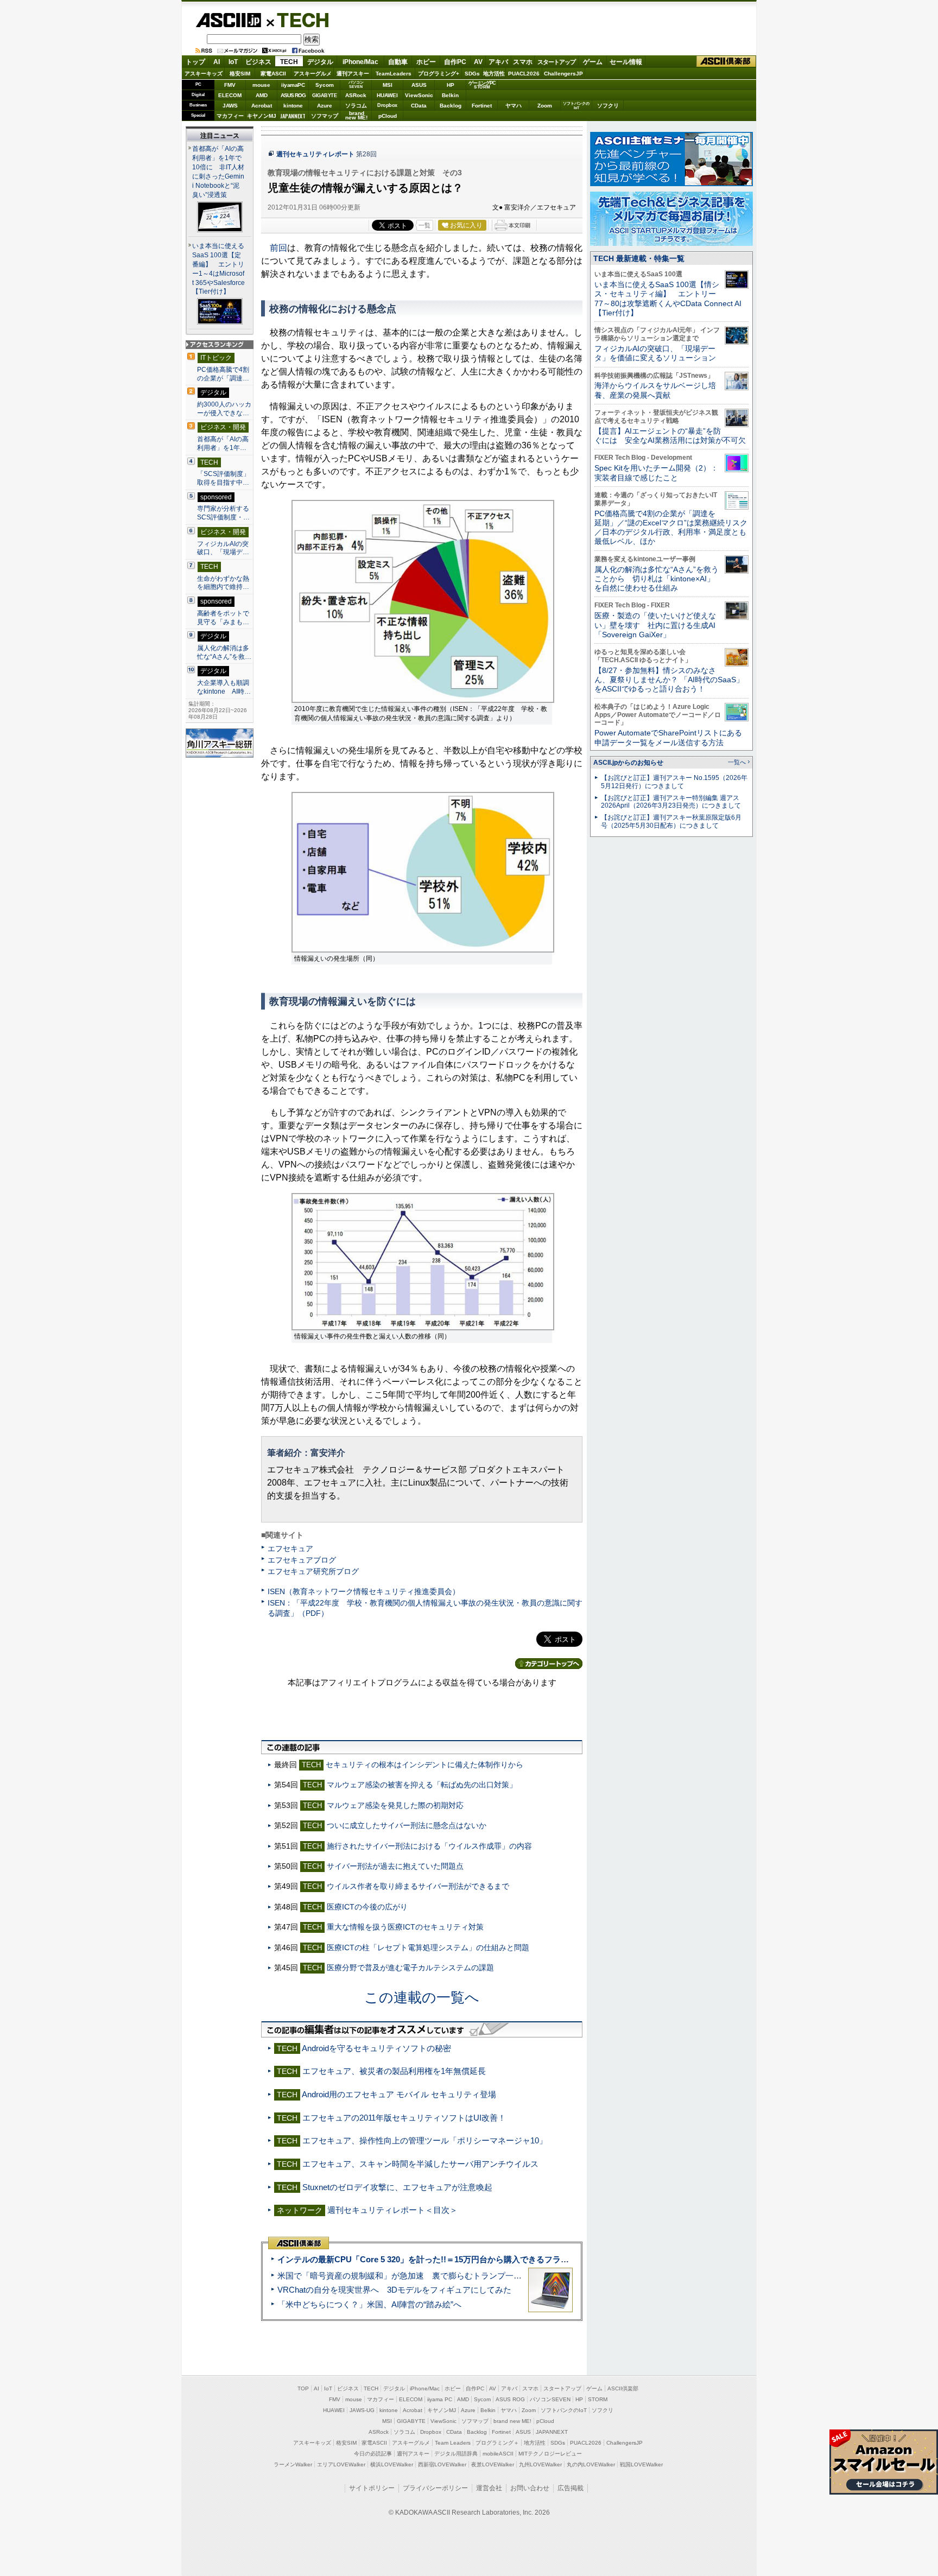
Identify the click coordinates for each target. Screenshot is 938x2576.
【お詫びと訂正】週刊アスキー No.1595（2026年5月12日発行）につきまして (674, 782)
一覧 (424, 225)
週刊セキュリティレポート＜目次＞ (392, 2210)
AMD (262, 95)
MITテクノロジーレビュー (550, 2454)
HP (451, 85)
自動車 (398, 62)
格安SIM (240, 74)
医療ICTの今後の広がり (367, 1907)
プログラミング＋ (497, 2443)
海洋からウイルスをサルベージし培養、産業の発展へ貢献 (655, 390)
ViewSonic (419, 95)
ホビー (426, 62)
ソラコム (356, 106)
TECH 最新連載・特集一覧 (639, 258)
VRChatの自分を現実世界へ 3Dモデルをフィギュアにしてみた (394, 2290)
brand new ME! (512, 2421)
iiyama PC (440, 2399)
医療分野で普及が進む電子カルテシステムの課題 (410, 1968)
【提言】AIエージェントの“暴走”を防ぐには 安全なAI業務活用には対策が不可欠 (670, 436)
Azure (325, 106)
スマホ (523, 62)
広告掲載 (571, 2488)
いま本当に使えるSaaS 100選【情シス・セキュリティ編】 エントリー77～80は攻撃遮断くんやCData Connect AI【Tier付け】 (668, 299)
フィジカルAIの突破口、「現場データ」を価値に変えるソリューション (655, 353)
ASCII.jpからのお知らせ (628, 763)
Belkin (450, 95)
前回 (278, 248)
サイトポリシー (372, 2488)
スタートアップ (556, 62)
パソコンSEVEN (356, 84)
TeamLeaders (394, 74)
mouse (261, 85)
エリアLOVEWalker (341, 2464)
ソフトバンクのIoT (576, 106)
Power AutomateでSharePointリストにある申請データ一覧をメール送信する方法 (668, 737)
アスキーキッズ (204, 74)
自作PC (455, 62)
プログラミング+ (439, 74)
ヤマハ (514, 106)
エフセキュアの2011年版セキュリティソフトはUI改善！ (404, 2118)
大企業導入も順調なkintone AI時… (224, 687)
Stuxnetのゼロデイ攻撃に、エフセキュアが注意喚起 (397, 2187)
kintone (293, 106)
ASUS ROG (293, 95)
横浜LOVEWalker (392, 2464)
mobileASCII (498, 2454)
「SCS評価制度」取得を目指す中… (223, 478)
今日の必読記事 (373, 2454)
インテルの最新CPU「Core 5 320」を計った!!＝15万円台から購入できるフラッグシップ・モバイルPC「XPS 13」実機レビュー (512, 2259)
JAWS (230, 106)
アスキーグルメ (313, 74)
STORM (598, 2399)
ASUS (419, 85)
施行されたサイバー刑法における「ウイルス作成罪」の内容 (429, 1846)
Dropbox (387, 105)
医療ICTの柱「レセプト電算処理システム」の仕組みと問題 (428, 1947)
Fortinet (482, 106)
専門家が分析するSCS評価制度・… (223, 513)
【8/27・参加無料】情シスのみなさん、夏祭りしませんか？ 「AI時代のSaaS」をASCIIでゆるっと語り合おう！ (669, 680)
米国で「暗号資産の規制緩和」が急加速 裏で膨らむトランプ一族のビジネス (420, 2276)
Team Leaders (453, 2443)
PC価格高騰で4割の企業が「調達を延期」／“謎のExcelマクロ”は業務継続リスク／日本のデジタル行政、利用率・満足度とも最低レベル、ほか (671, 528)
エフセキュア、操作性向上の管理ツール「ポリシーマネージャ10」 (425, 2140)
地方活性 (494, 74)
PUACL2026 (524, 74)
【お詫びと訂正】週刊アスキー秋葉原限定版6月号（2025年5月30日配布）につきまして (671, 821)
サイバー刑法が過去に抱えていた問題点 (395, 1866)
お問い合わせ (530, 2488)
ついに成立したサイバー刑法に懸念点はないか (407, 1825)
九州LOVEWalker (540, 2464)
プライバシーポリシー (435, 2488)
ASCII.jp (228, 20)
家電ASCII (273, 74)
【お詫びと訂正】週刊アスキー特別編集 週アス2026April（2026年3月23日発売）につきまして (671, 802)
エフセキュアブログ (302, 1560)
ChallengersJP (563, 74)
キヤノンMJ (262, 116)
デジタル (320, 62)
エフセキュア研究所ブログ (313, 1571)
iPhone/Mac (360, 62)
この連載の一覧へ (422, 1997)
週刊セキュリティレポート (315, 154)
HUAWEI (387, 95)
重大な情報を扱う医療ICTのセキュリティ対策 (405, 1927)
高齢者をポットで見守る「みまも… (223, 618)
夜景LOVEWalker (493, 2464)
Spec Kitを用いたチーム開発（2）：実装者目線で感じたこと (656, 472)
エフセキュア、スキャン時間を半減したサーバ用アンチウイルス (420, 2164)
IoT (233, 62)
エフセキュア (290, 1549)
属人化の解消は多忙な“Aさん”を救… (224, 652)
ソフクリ (608, 106)
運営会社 (489, 2488)
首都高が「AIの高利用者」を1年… (223, 443)
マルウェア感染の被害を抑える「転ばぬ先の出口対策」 (422, 1785)
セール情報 (626, 62)
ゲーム (593, 62)
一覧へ (737, 762)
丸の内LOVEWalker (591, 2464)
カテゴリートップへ (549, 1664)
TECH (299, 20)
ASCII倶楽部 (726, 62)
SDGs (472, 74)
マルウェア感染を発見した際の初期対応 (395, 1805)
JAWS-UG (362, 2410)
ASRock (356, 95)
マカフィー (230, 116)
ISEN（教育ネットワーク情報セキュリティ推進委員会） (364, 1591)
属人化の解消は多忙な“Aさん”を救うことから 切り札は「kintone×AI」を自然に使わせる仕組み (657, 579)
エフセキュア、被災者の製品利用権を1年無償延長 (394, 2071)
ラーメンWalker (293, 2464)
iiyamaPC (293, 85)
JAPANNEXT (293, 116)
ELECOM (230, 95)
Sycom (325, 85)
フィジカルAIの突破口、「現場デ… (223, 548)
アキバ (498, 62)
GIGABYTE (324, 96)
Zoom (545, 106)
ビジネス (258, 62)
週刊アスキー (353, 74)
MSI (388, 85)
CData (419, 106)
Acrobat (262, 106)
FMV (230, 85)
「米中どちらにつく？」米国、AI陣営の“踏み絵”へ (369, 2304)
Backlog (451, 106)
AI (217, 62)
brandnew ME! (356, 116)
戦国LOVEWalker (641, 2464)
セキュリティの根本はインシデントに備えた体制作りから (424, 1765)
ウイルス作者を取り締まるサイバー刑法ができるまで (418, 1886)
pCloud (388, 116)
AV (478, 62)
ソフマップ (325, 116)
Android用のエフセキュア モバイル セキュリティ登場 (399, 2094)
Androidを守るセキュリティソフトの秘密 (376, 2048)
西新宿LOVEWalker (442, 2464)
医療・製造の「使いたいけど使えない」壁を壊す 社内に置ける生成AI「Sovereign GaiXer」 (655, 625)
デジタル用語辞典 (456, 2454)
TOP (303, 2388)
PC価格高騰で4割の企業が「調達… (223, 374)
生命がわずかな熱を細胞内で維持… (223, 583)
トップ (195, 62)
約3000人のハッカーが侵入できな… (224, 409)
